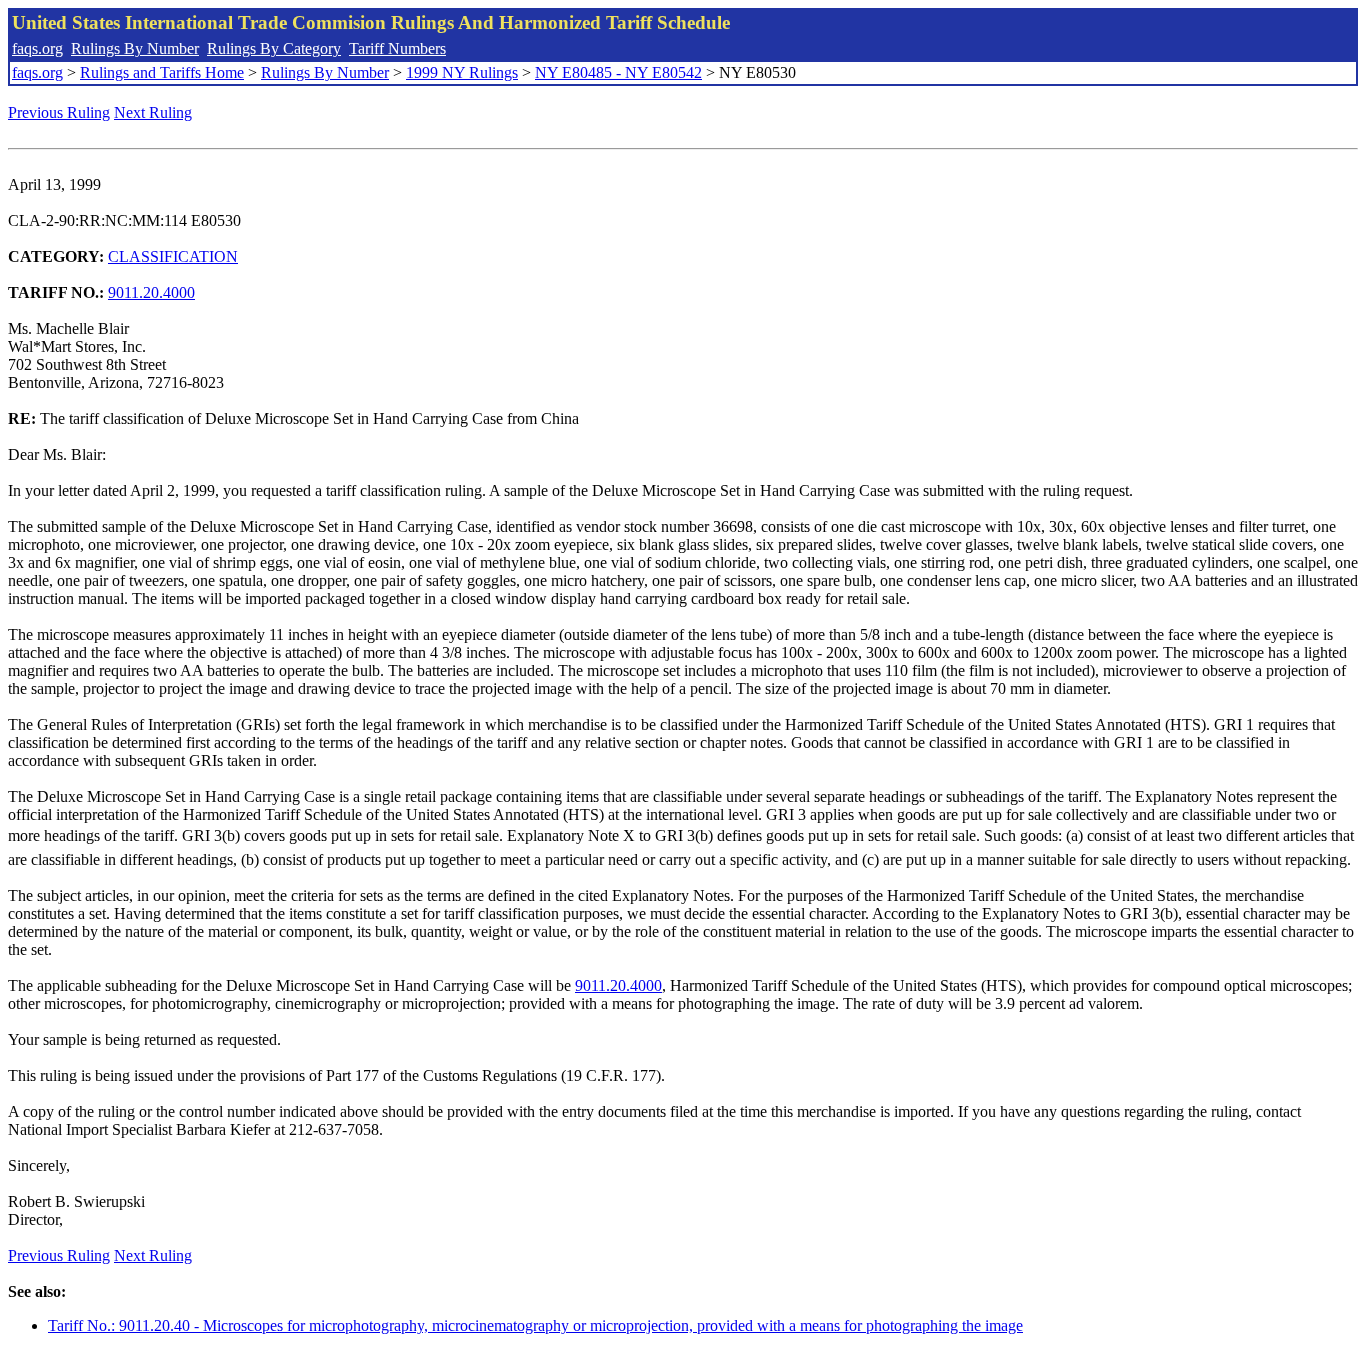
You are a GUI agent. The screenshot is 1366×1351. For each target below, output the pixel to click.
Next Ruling (153, 112)
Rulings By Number (135, 48)
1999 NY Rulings (462, 72)
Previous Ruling (59, 112)
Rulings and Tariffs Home (162, 72)
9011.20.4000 (151, 292)
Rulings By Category (274, 48)
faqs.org (37, 48)
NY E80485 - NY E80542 (618, 72)
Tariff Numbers (397, 48)
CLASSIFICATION (173, 256)
